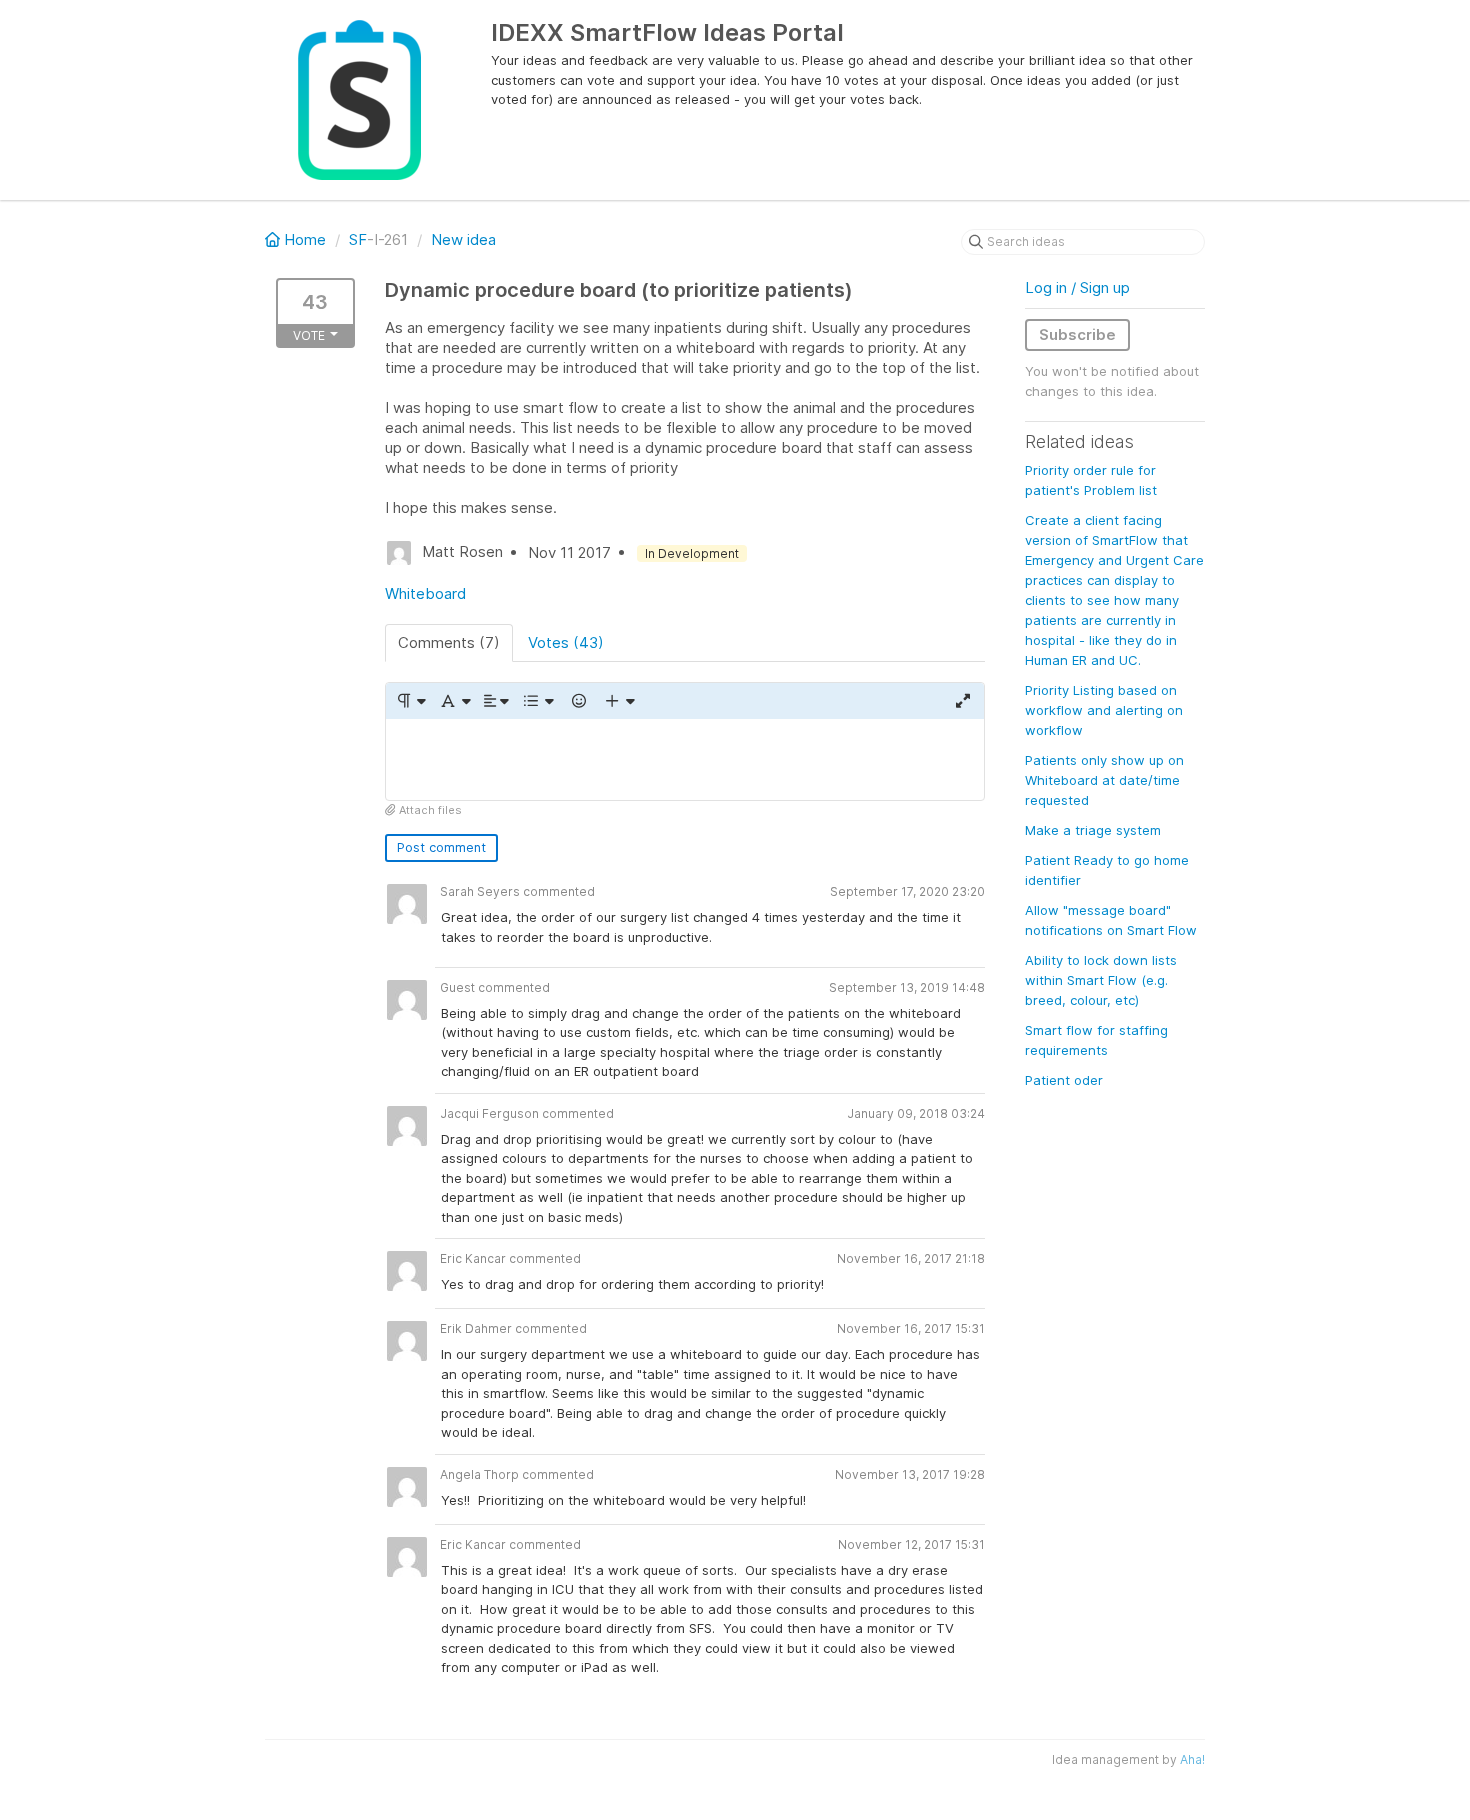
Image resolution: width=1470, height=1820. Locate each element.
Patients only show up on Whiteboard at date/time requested (1104, 780)
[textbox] (685, 759)
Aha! (1192, 1759)
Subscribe (1077, 334)
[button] (410, 701)
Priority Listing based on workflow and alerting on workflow (1104, 710)
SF (358, 239)
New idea (463, 239)
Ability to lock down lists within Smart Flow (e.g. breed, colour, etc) (1101, 980)
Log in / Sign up (1077, 287)
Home (305, 239)
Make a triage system (1093, 830)
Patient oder (1064, 1080)
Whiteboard (425, 593)
